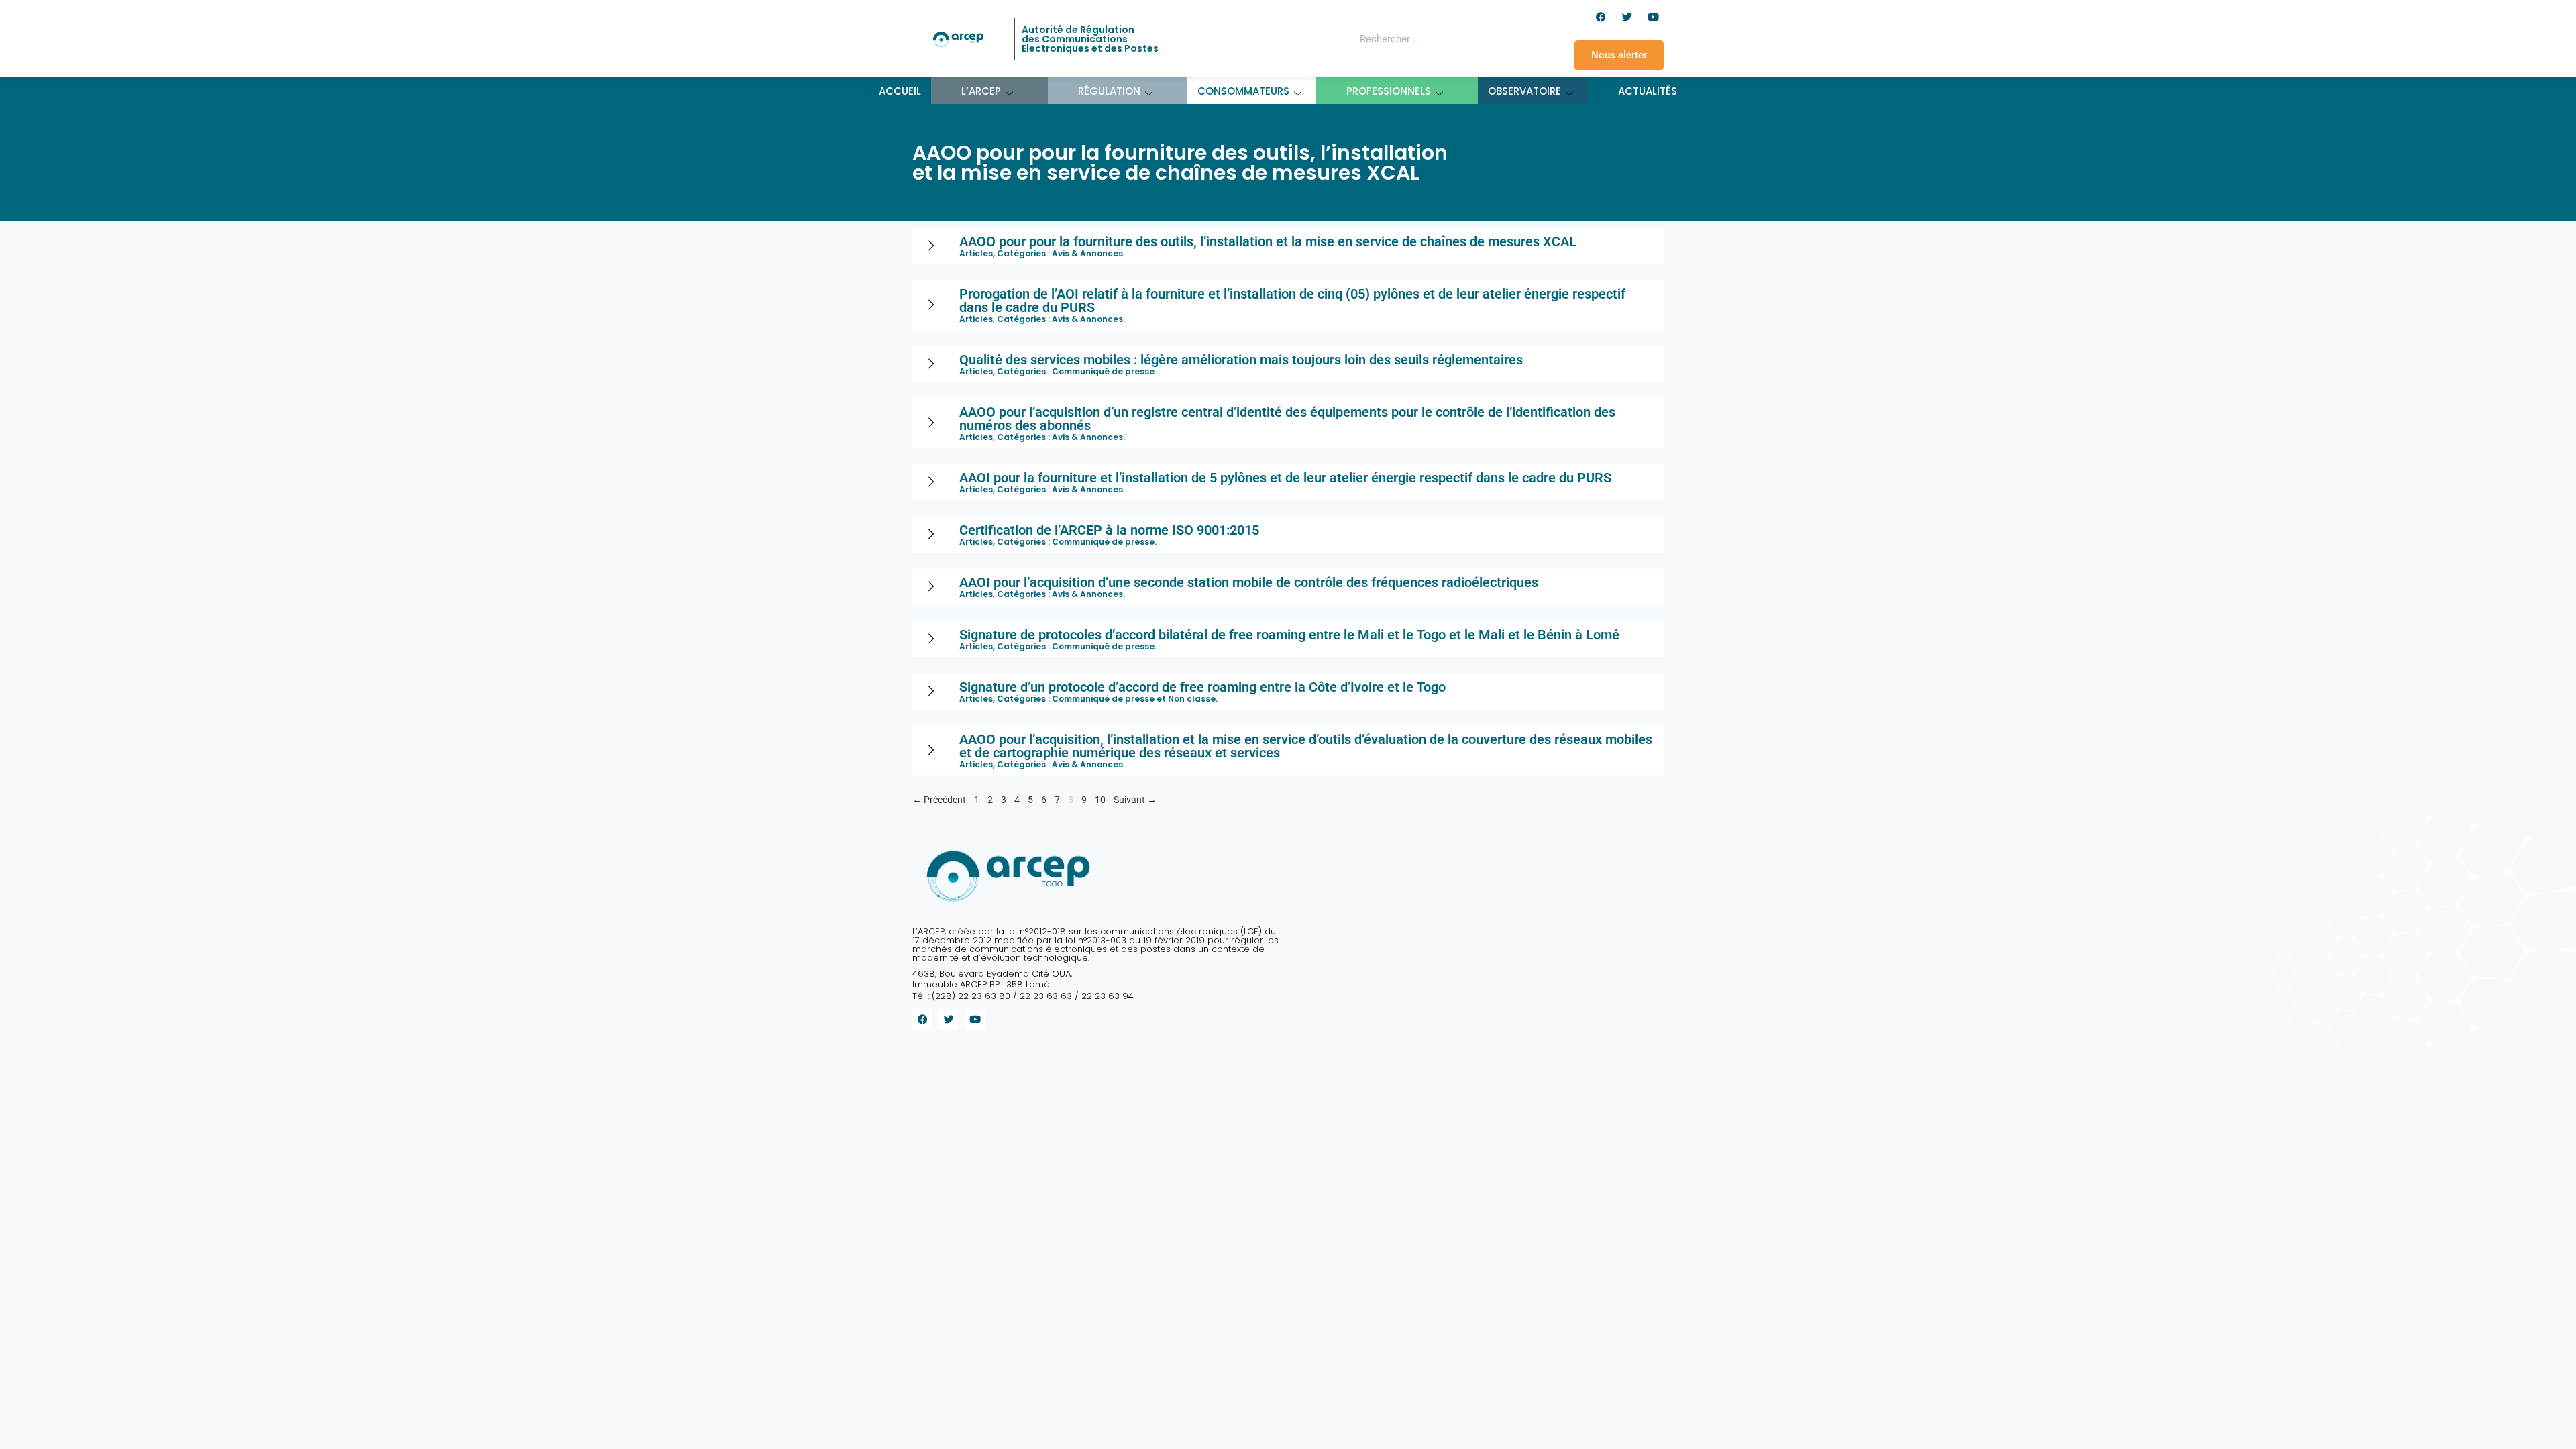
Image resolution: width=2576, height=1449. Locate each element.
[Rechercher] (1479, 39)
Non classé (1192, 699)
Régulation (1109, 91)
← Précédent (939, 800)
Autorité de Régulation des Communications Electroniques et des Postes (1090, 39)
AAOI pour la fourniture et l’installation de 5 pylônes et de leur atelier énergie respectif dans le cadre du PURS (1285, 478)
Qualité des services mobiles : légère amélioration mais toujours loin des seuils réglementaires (1241, 360)
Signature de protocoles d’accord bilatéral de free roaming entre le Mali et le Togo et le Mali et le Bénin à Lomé (1289, 635)
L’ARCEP (981, 91)
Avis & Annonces (1087, 253)
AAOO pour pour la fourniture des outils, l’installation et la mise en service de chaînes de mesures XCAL (1268, 241)
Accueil (900, 91)
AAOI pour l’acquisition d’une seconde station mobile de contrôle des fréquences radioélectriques (1249, 582)
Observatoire (1524, 91)
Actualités (1648, 91)
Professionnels (1389, 91)
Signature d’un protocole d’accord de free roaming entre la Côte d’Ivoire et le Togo (1202, 687)
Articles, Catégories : (1006, 253)
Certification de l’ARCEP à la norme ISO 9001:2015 (1109, 530)
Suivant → (1135, 800)
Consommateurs (1243, 91)
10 (1100, 798)
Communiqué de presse (1103, 371)
